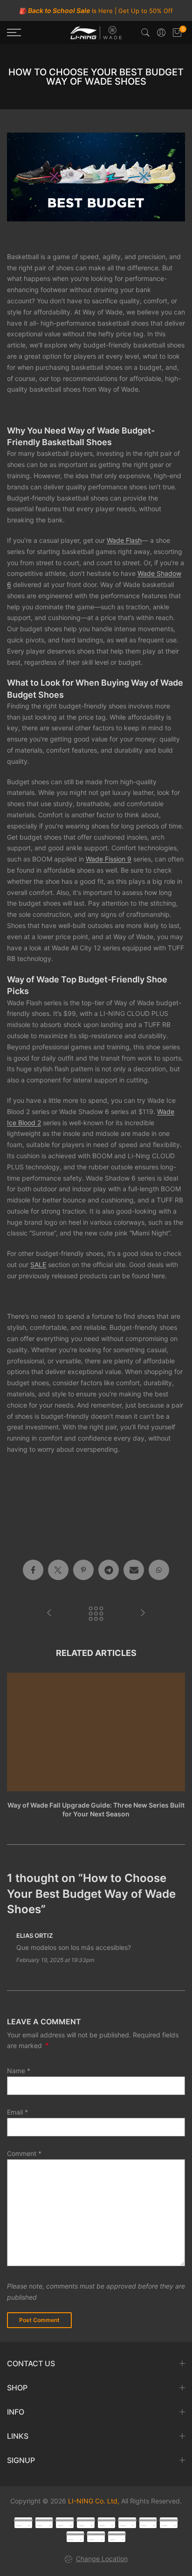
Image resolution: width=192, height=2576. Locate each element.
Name (19, 2071)
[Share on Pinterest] (83, 1570)
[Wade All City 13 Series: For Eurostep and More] (49, 1614)
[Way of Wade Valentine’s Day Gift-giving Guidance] (143, 1614)
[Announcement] (96, 11)
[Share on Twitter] (58, 1570)
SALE (38, 1265)
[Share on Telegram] (109, 1570)
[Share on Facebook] (33, 1570)
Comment (24, 2153)
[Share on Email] (134, 1570)
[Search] (145, 33)
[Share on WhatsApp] (159, 1570)
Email (17, 2112)
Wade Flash (124, 540)
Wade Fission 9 (109, 859)
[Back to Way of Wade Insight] (96, 1614)
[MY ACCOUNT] (161, 33)
